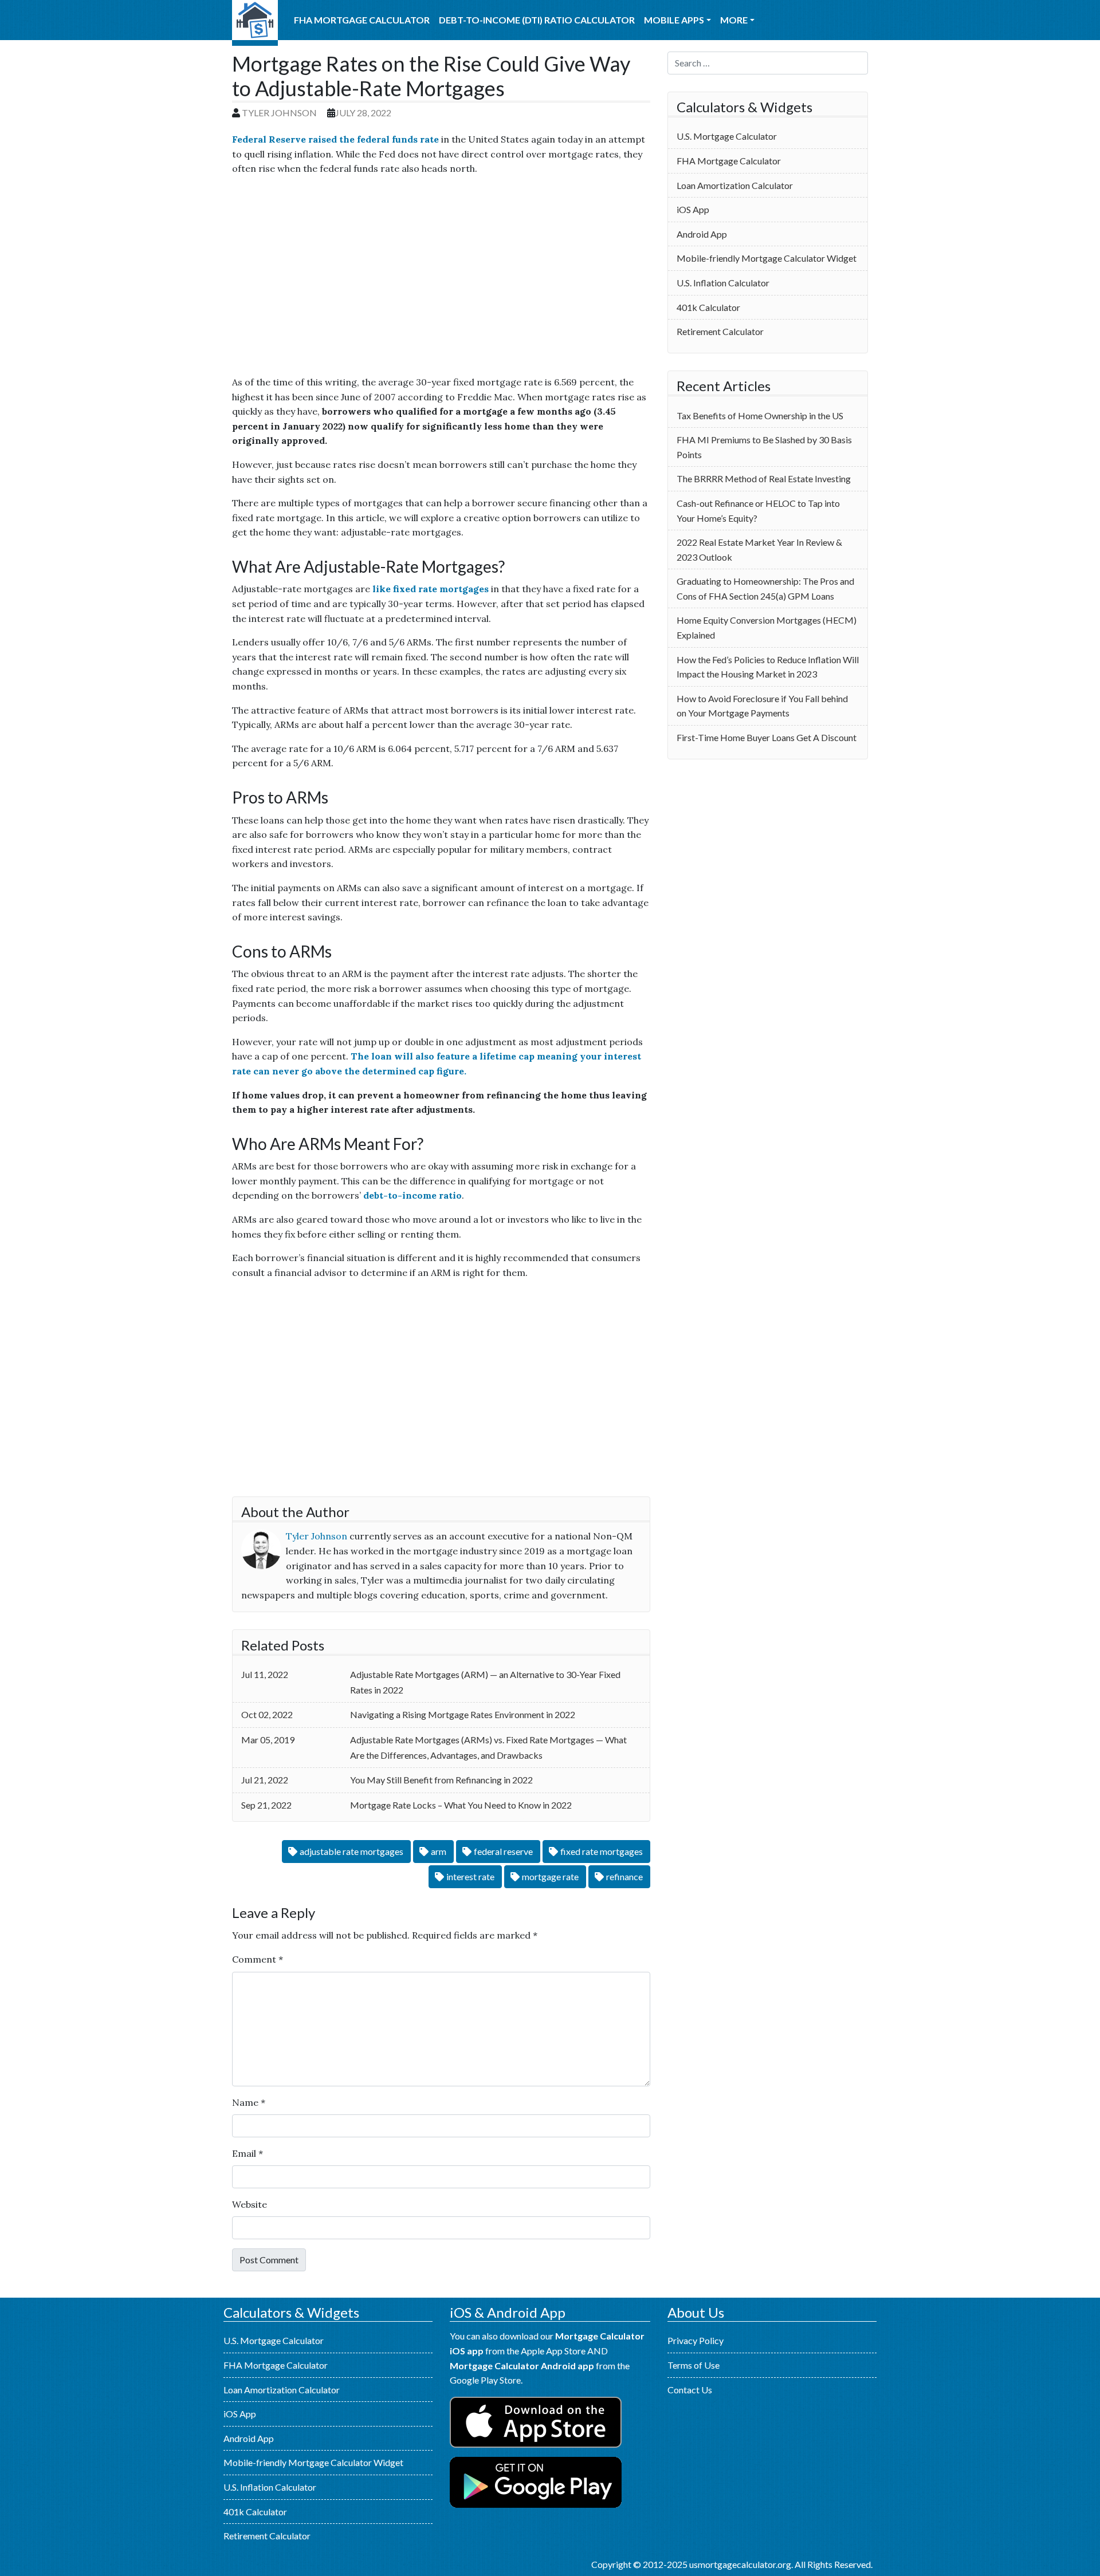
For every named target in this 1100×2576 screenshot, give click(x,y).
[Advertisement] (441, 280)
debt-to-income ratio (412, 1195)
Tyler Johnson (279, 113)
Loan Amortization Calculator (735, 185)
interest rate (470, 1876)
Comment (258, 1959)
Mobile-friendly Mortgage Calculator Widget (767, 258)
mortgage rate (550, 1876)
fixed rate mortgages (602, 1851)
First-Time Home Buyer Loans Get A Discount (767, 737)
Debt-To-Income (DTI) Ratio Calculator (537, 20)
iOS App (693, 209)
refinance (624, 1876)
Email (247, 2153)
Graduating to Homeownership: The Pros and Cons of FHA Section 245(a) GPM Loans (765, 588)
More (734, 20)
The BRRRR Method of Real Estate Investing (764, 478)
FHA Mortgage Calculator (362, 20)
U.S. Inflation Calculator (723, 283)
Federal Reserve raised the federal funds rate (335, 139)
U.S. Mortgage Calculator (255, 23)
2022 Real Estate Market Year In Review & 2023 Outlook (759, 550)
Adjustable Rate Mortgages (351, 1851)
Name (249, 2102)
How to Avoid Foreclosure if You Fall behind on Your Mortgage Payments (762, 706)
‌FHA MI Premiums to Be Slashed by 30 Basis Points (764, 447)
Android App (702, 234)
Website (250, 2204)
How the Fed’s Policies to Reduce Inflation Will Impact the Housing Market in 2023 (768, 667)
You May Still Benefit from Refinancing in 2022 (441, 1780)
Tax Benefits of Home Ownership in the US (760, 415)
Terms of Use (694, 2365)
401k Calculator (708, 307)
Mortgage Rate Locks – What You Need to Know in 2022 (461, 1805)
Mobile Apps (674, 20)
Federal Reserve (503, 1851)
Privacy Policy (696, 2340)
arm (439, 1851)
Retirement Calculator (720, 331)
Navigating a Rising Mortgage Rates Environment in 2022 (463, 1714)
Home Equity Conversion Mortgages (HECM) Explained (767, 627)
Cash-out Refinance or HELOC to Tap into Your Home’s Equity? (758, 511)
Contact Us (690, 2390)
